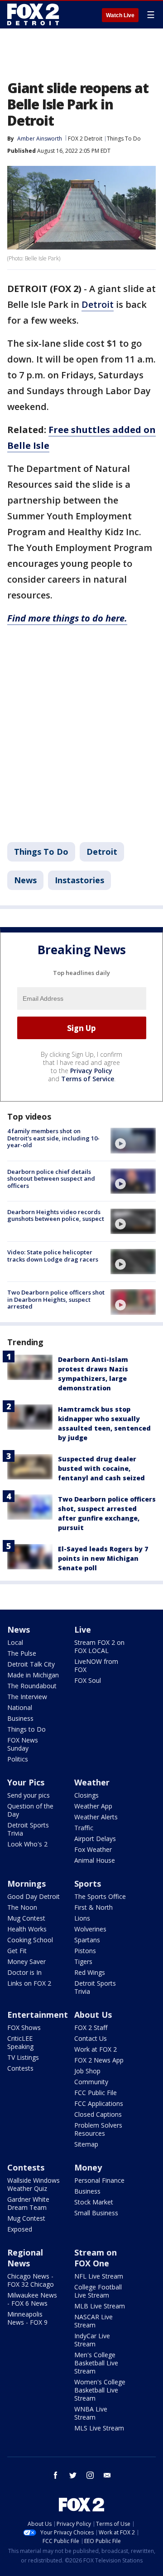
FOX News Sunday (23, 1744)
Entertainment (38, 2015)
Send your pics (29, 1795)
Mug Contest (26, 1918)
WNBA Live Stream (91, 2413)
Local (15, 1642)
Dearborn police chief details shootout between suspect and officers (51, 1179)
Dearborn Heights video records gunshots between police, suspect (56, 1215)
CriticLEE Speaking (20, 2042)
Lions (82, 1918)
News (25, 880)
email (107, 2475)
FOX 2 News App (99, 2060)
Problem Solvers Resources (98, 2129)
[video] (133, 1140)
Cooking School (30, 1940)
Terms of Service (88, 1079)
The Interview (27, 1697)
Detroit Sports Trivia (28, 1829)
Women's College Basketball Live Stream (100, 2390)
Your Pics (26, 1782)
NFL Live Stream (99, 2276)
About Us (93, 2015)
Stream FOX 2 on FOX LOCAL (99, 1646)
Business (20, 1718)
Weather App (93, 1806)
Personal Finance (99, 2180)
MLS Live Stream (99, 2428)
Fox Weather (93, 1849)
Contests (20, 2068)
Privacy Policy (91, 1071)
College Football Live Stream (98, 2291)
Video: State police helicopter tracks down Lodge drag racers (53, 1256)
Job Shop (87, 2071)
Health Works (27, 1929)
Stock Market (94, 2202)
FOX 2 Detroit (85, 139)
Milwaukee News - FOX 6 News (32, 2299)
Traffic (84, 1828)
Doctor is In (24, 1972)
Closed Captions (98, 2114)
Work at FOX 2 (96, 2049)
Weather (92, 1782)
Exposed (20, 2229)
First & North (93, 1907)
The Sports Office (100, 1896)
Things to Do (26, 1729)
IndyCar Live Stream (92, 2340)
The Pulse (22, 1653)
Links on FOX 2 (29, 1983)
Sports (88, 1884)
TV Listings (23, 2057)
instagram (90, 2475)
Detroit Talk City (31, 1664)
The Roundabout (32, 1686)
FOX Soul (88, 1680)
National (20, 1707)
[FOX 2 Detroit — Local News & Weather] (34, 14)
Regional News (25, 2258)
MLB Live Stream (100, 2306)
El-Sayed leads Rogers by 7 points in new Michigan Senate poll (103, 1558)
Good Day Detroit (34, 1896)
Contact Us (91, 2038)
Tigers (83, 1961)
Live (83, 1629)
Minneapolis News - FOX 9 (27, 2318)
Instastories (79, 880)
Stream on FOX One (96, 2258)
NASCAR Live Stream (93, 2321)
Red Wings (90, 1972)
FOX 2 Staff (91, 2027)
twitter (73, 2475)
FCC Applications (99, 2103)
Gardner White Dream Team (28, 2203)
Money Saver (26, 1961)
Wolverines (90, 1929)
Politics (18, 1759)
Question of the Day (30, 1810)
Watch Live (120, 15)
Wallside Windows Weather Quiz (34, 2184)
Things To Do (124, 139)
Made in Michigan (33, 1675)
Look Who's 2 (27, 1844)
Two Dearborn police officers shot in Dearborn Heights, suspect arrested (56, 1299)
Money (88, 2167)
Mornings (26, 1884)
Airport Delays (95, 1839)
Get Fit (17, 1951)
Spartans (87, 1940)
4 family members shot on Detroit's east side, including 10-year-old (53, 1138)
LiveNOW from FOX (96, 1665)
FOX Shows (24, 2027)
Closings (86, 1795)
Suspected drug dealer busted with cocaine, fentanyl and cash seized (101, 1468)
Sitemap (86, 2144)
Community (91, 2082)
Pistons (85, 1951)
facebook (56, 2475)
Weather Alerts (96, 1817)
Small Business (96, 2213)
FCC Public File (96, 2093)
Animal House (95, 1860)
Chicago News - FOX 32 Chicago (31, 2280)
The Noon (22, 1907)
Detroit (98, 304)
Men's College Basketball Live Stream (96, 2363)
